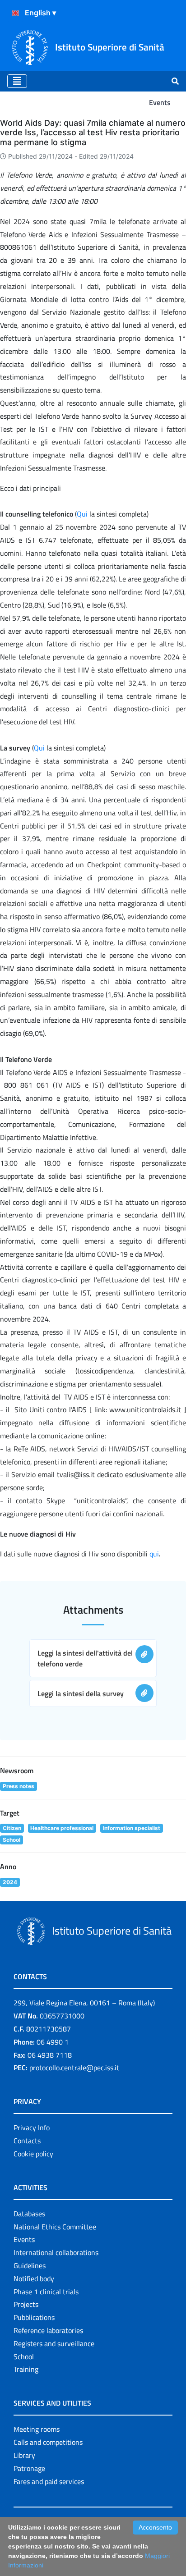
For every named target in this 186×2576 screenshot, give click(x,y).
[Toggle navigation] (17, 81)
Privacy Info (32, 2128)
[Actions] (15, 13)
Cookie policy (33, 2154)
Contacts (27, 2141)
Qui (82, 514)
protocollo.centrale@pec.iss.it (74, 2068)
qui (154, 1554)
